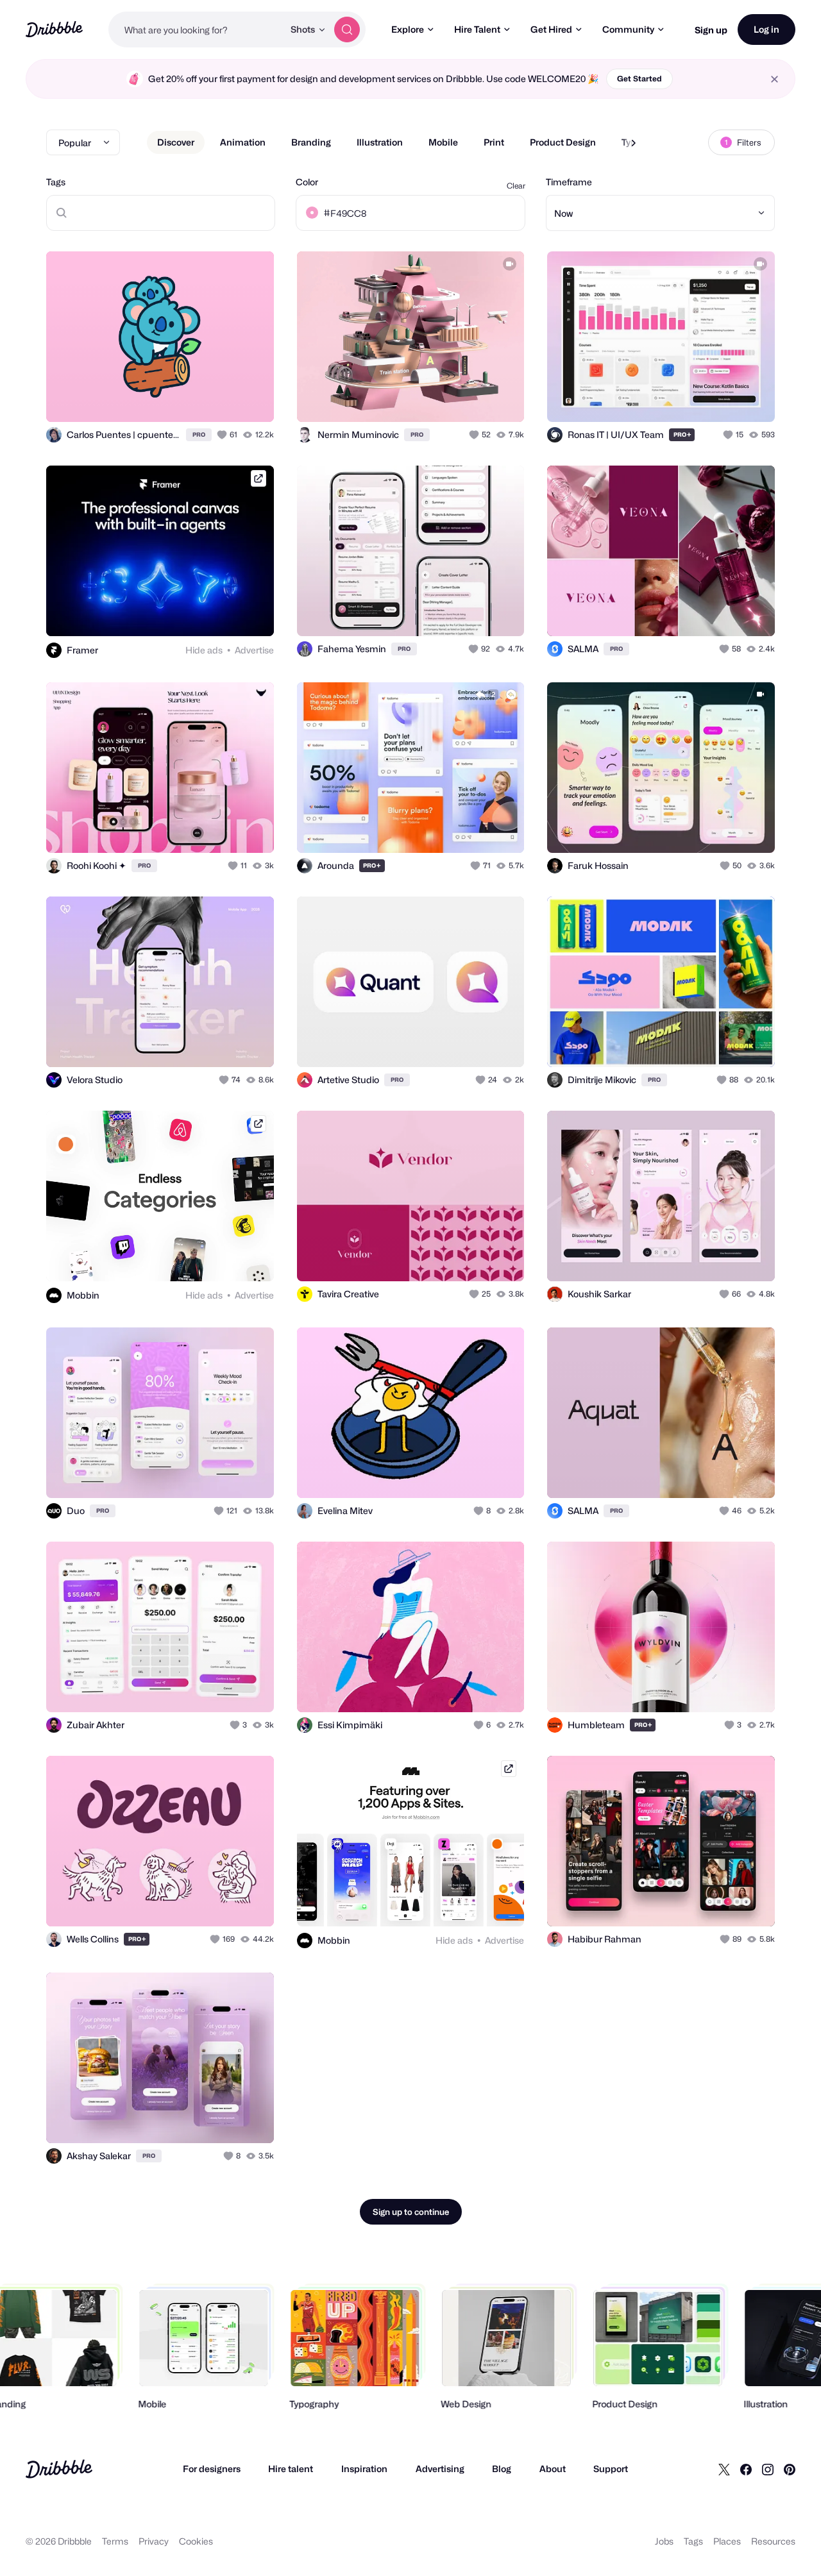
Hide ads (204, 650)
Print (494, 142)
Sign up (711, 30)
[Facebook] (746, 2469)
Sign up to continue (411, 2212)
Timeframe (569, 182)
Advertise (254, 650)
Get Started (639, 79)
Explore (408, 29)
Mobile (443, 142)
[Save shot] (224, 398)
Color (307, 182)
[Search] (347, 29)
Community (628, 29)
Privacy (154, 2541)
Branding (311, 142)
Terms (115, 2541)
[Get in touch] (199, 398)
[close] (774, 79)
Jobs (664, 2541)
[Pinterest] (790, 2469)
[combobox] (196, 29)
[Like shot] (250, 398)
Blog (502, 2469)
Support (611, 2469)
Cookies (196, 2541)
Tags (56, 182)
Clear (516, 186)
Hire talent (291, 2469)
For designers (212, 2469)
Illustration (380, 142)
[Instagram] (768, 2469)
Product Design (563, 142)
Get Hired (551, 29)
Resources (773, 2541)
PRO (199, 434)
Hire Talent (477, 29)
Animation (243, 142)
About (553, 2469)
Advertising (440, 2469)
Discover (176, 142)
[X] (724, 2469)
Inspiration (364, 2469)
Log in (766, 29)
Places (727, 2541)
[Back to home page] (54, 29)
